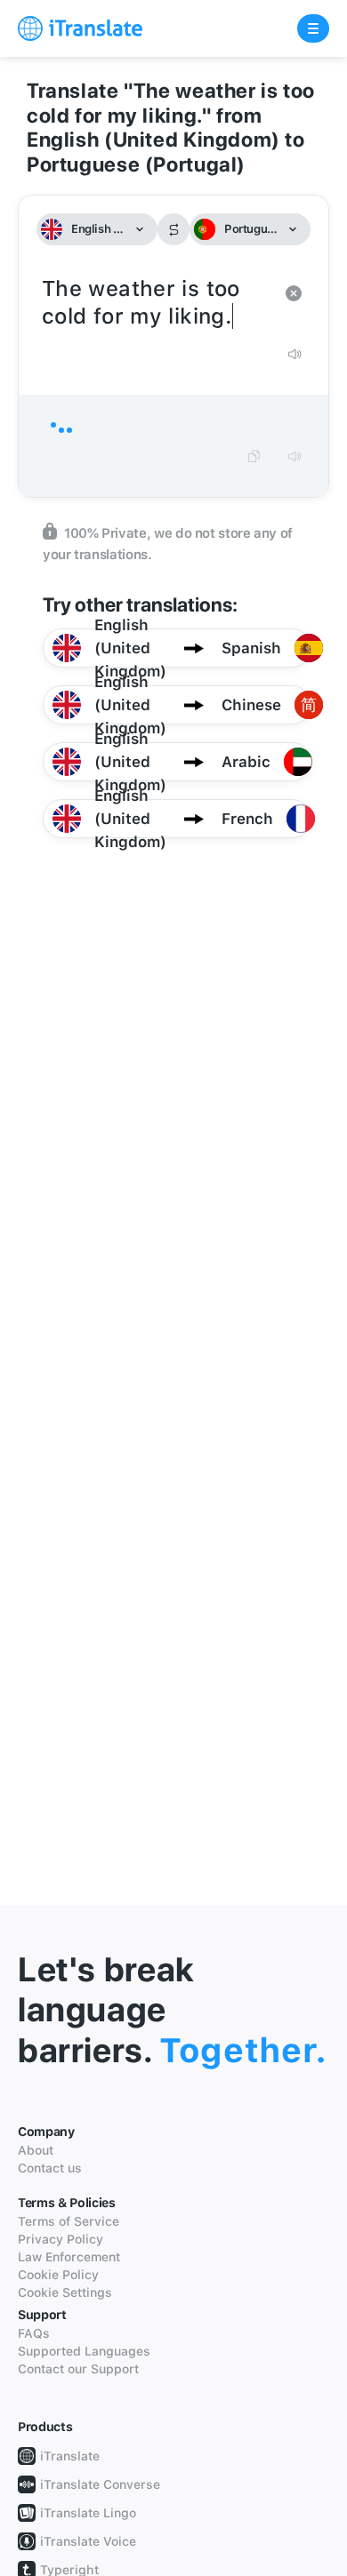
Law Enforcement (69, 2257)
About (36, 2150)
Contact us (50, 2168)
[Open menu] (313, 28)
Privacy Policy (61, 2239)
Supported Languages (84, 2351)
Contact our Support (78, 2369)
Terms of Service (69, 2221)
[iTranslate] (80, 28)
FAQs (34, 2333)
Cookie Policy (58, 2275)
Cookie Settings (65, 2292)
